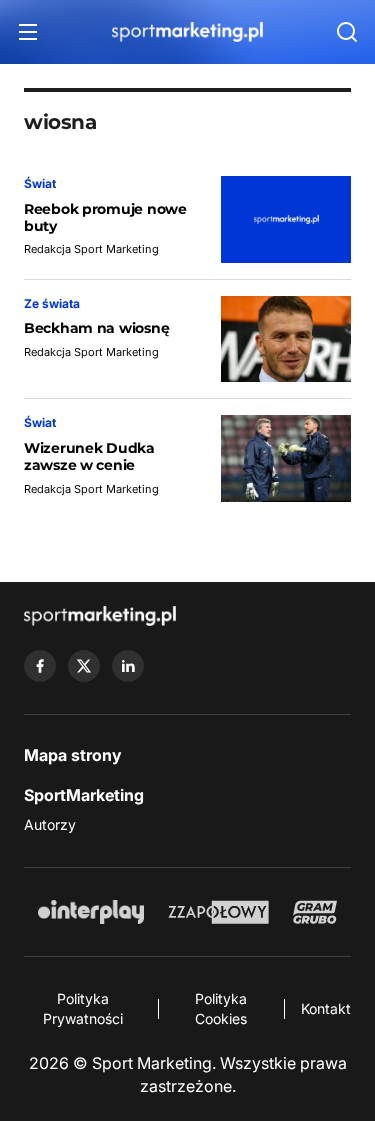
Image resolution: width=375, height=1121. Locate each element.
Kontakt (326, 1008)
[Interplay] (91, 912)
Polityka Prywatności (83, 1008)
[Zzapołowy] (218, 912)
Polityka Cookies (221, 1008)
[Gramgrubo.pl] (315, 912)
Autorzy (50, 824)
